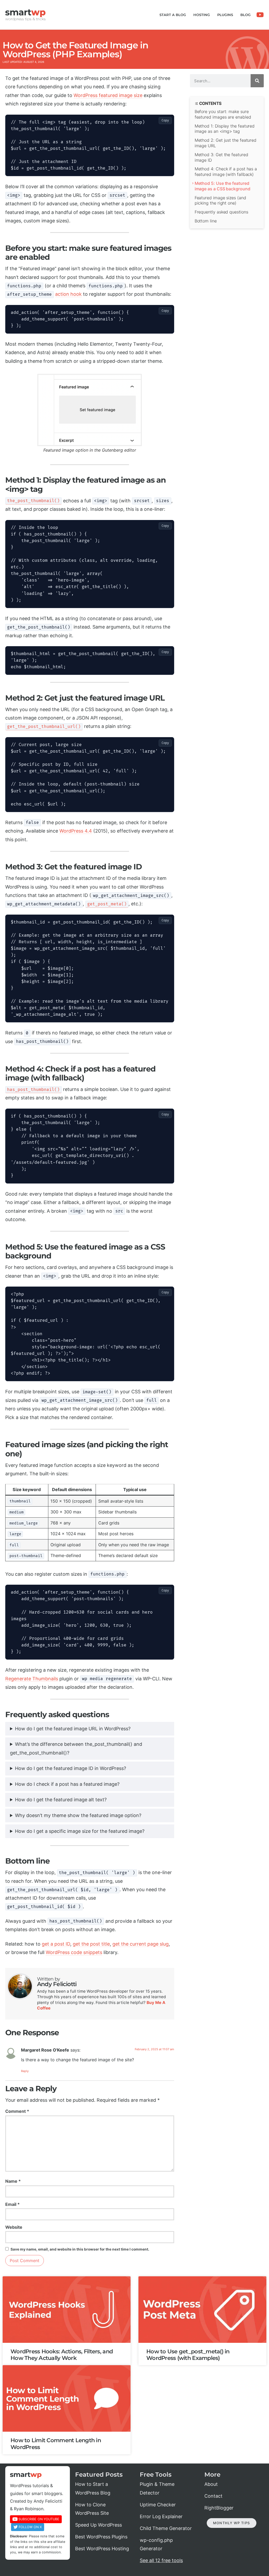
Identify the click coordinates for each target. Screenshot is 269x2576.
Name (13, 2181)
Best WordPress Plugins (101, 2537)
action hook (68, 294)
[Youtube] (260, 15)
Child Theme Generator (166, 2528)
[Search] (257, 81)
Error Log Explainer (161, 2516)
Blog (245, 15)
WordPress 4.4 (76, 831)
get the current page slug (141, 1944)
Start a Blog (173, 15)
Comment (17, 2111)
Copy (165, 120)
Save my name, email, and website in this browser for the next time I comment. (80, 2249)
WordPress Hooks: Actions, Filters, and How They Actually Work (62, 2355)
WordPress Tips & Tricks (25, 19)
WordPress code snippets (74, 1952)
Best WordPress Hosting (102, 2549)
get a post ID (56, 1944)
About (211, 2484)
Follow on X (30, 2527)
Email (12, 2204)
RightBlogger (219, 2508)
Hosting (202, 15)
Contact (213, 2496)
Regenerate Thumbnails (32, 1679)
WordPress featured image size (108, 95)
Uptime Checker (158, 2505)
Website (14, 2227)
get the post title (91, 1944)
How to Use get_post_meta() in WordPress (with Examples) (188, 2355)
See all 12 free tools (161, 2560)
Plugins (225, 15)
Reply (25, 2071)
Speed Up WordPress (99, 2525)
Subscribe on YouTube (39, 2519)
